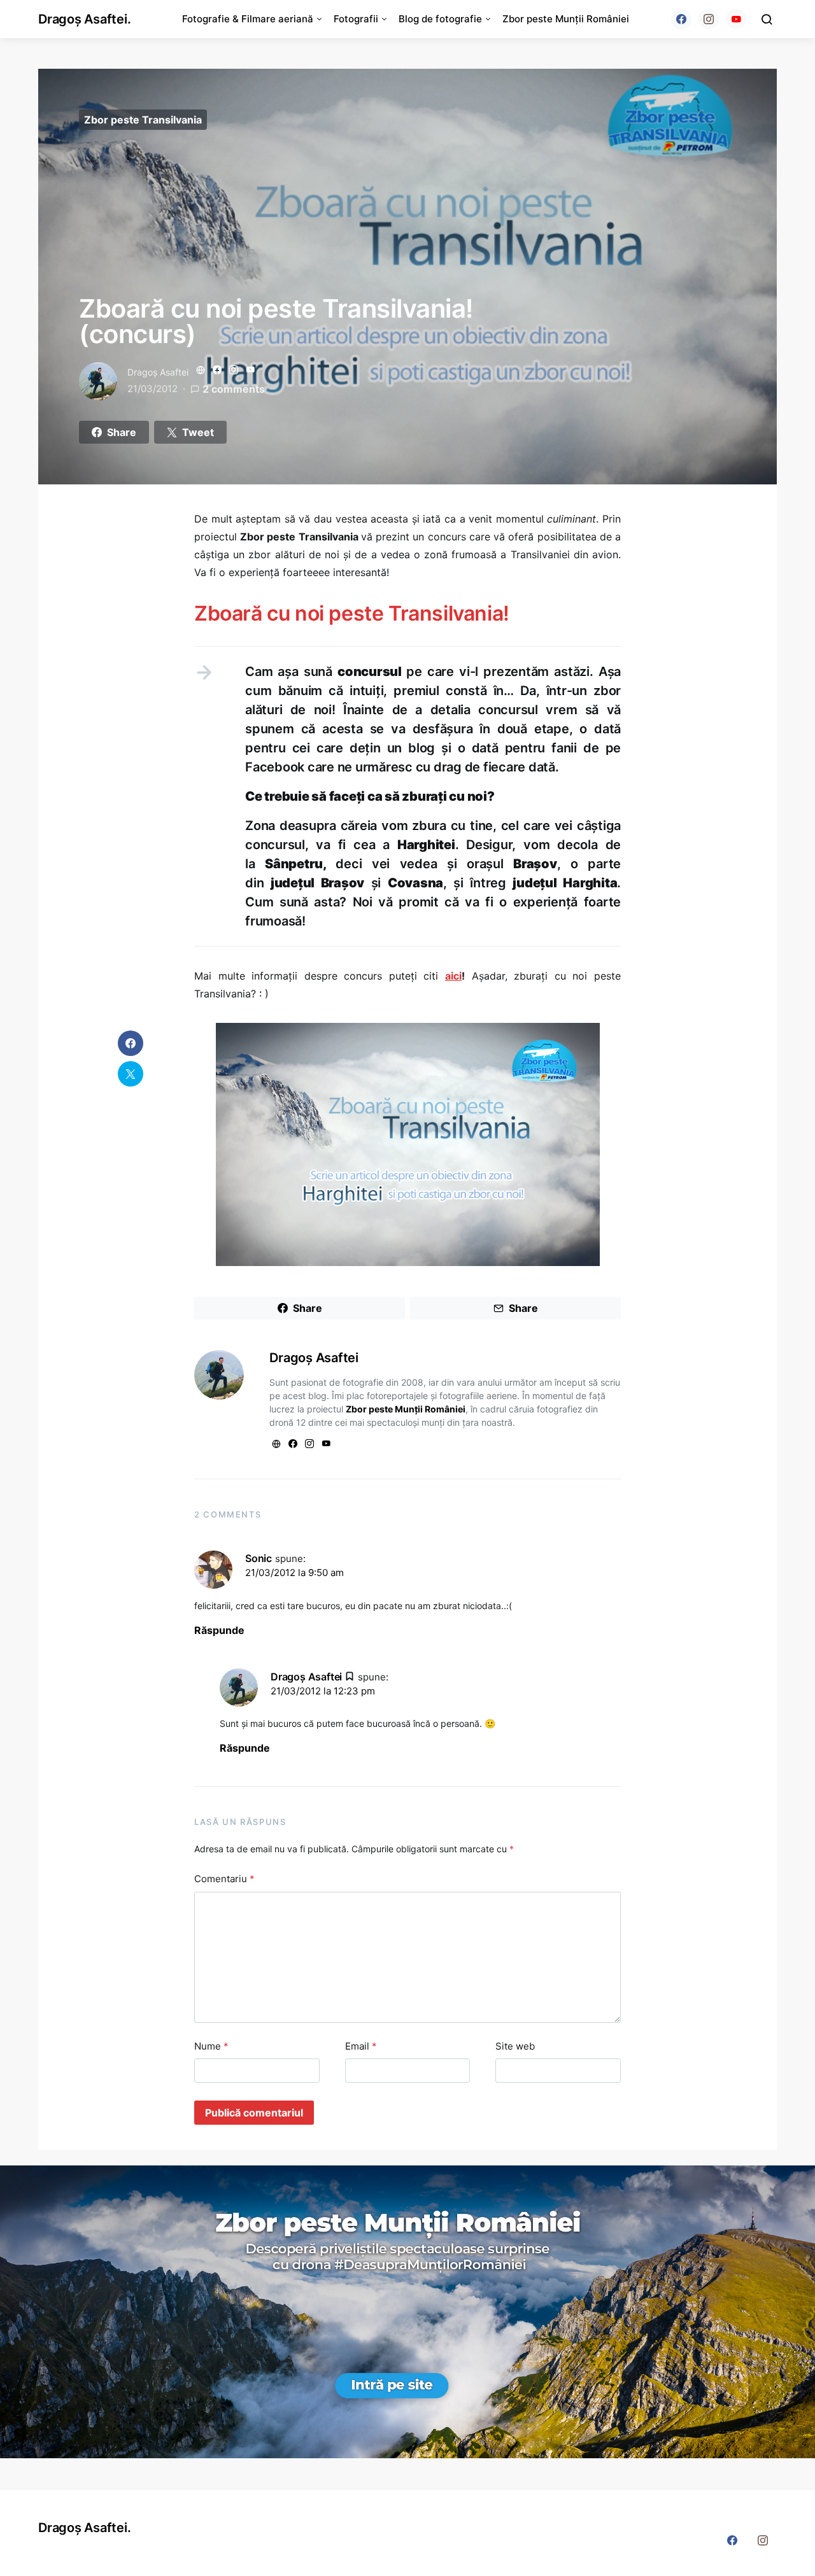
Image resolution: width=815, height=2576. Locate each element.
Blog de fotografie (440, 19)
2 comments (234, 389)
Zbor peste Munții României (566, 19)
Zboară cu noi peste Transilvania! (352, 613)
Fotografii (356, 19)
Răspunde (219, 1630)
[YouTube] (736, 19)
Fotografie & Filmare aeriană (248, 19)
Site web (515, 2046)
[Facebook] (681, 19)
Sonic (259, 1558)
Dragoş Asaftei (158, 372)
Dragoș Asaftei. (84, 19)
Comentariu (224, 1879)
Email (361, 2046)
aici (453, 976)
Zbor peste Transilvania (143, 120)
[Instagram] (709, 19)
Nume (211, 2046)
